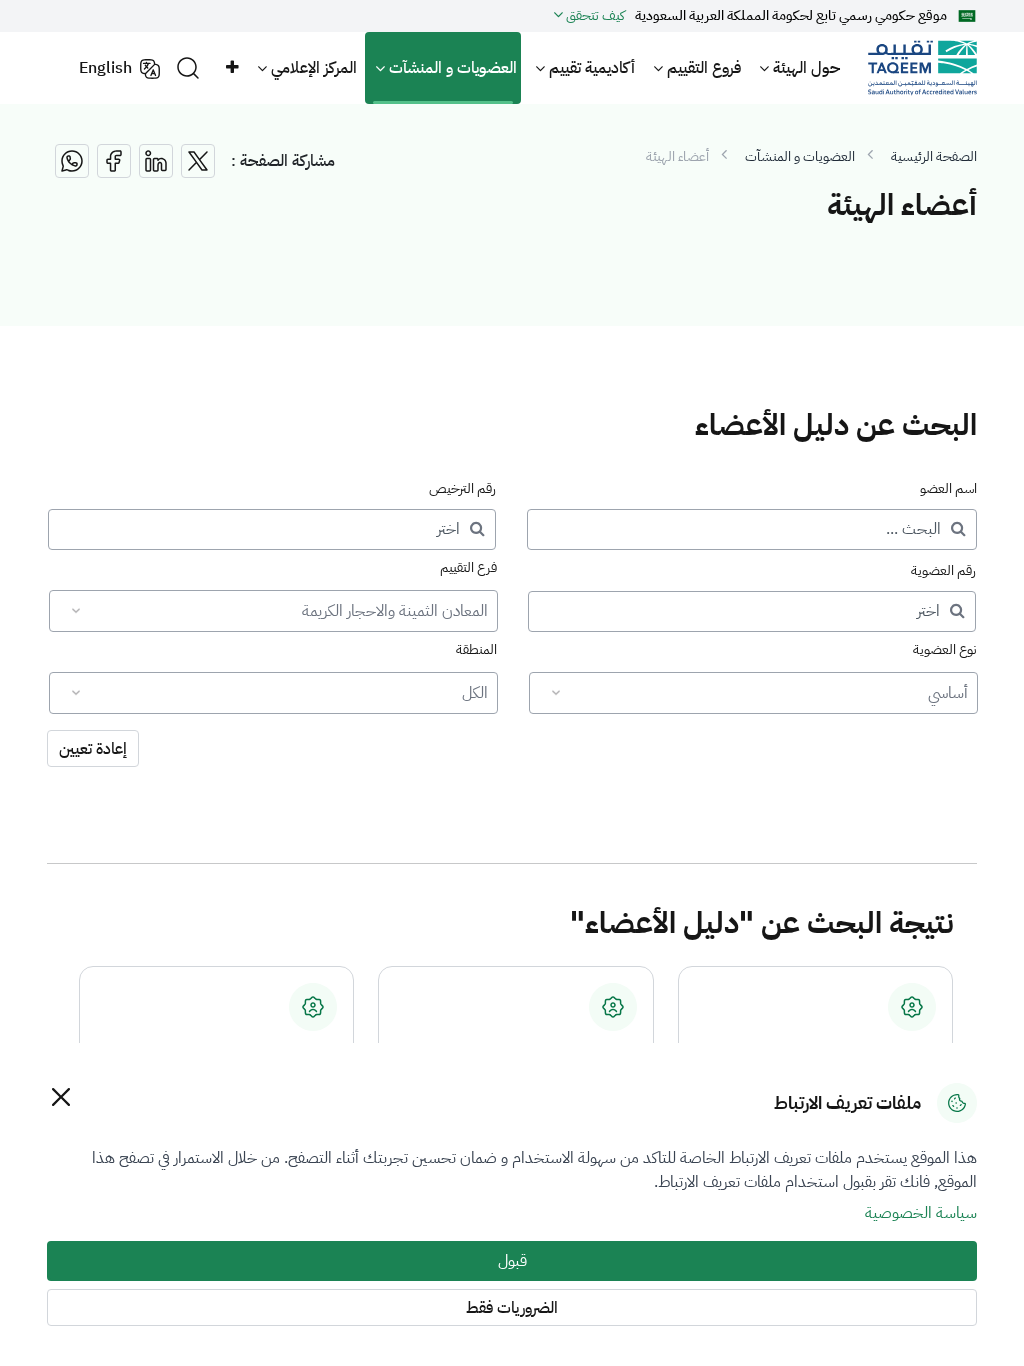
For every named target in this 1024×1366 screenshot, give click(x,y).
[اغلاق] (60, 1096)
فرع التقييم (468, 567)
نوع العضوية (945, 649)
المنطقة (476, 649)
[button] (231, 68)
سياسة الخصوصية (921, 1213)
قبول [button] (512, 1261)
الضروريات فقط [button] (512, 1308)
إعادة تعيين (93, 749)
